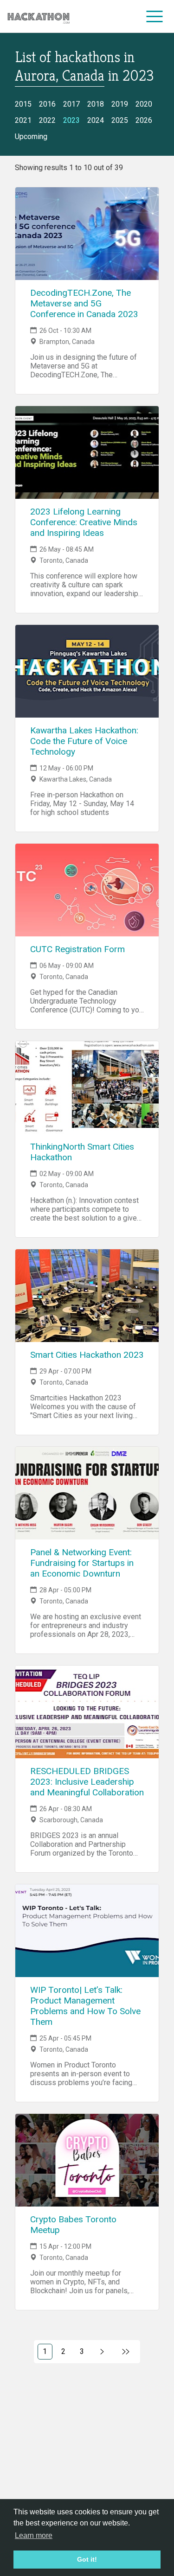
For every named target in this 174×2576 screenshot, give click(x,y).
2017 (71, 104)
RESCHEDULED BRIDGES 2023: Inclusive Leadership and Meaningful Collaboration (87, 1782)
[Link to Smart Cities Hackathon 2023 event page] (87, 1296)
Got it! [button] (87, 2559)
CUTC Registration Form (77, 949)
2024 (96, 120)
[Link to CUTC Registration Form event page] (87, 890)
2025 (120, 120)
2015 (23, 104)
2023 (71, 120)
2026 (144, 120)
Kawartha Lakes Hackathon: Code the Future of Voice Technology (84, 741)
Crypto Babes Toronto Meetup (73, 2225)
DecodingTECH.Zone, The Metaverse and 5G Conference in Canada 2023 (84, 303)
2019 (120, 104)
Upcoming (31, 137)
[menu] (155, 16)
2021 (23, 120)
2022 (47, 120)
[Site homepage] (39, 16)
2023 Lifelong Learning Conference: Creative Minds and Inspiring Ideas (84, 522)
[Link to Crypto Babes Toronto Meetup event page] (87, 2160)
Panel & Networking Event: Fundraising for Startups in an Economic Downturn (82, 1563)
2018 (96, 104)
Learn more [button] (34, 2535)
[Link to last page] (126, 2352)
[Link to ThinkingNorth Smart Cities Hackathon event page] (87, 1088)
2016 (47, 104)
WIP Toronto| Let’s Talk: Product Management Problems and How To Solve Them (85, 2006)
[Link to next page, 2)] (102, 2352)
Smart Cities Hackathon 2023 (87, 1355)
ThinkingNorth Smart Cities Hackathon (82, 1152)
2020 (144, 104)
